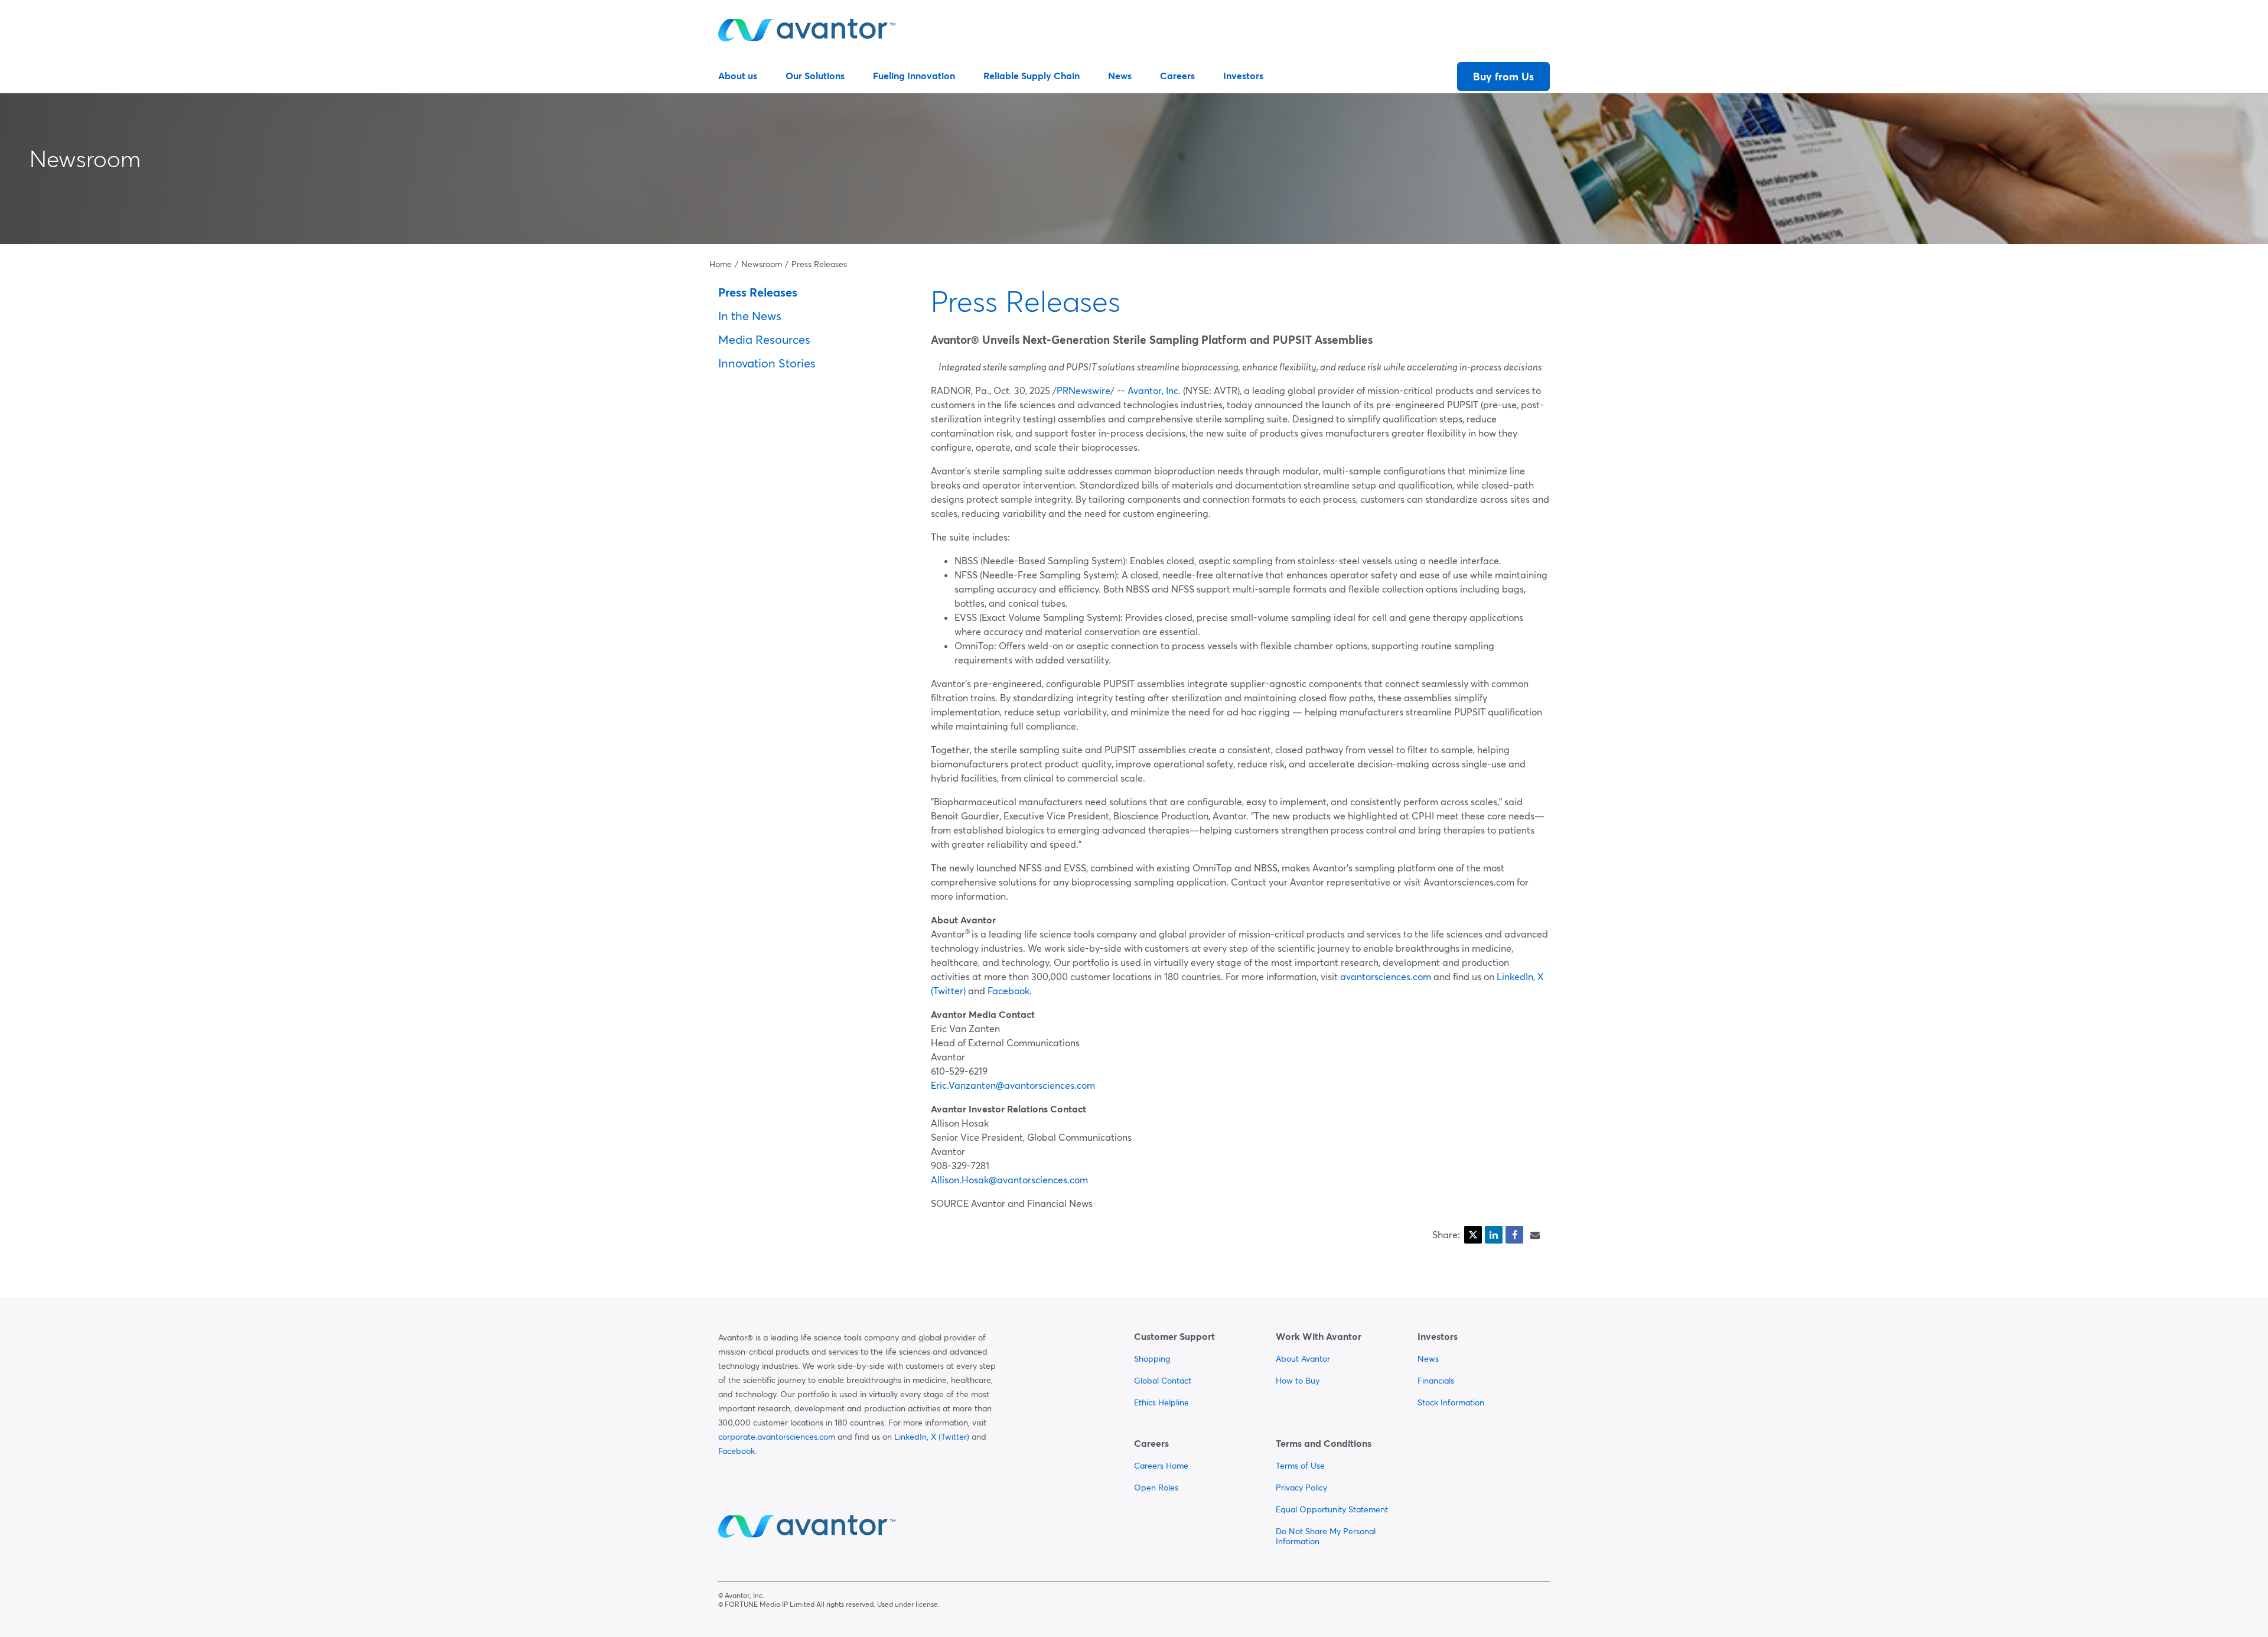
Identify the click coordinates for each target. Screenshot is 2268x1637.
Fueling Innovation (914, 76)
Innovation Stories (767, 363)
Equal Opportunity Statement (1332, 1509)
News (1120, 76)
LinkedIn (1515, 977)
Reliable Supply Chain (1032, 76)
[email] (1535, 1235)
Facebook (1008, 991)
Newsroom (85, 159)
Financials (1436, 1381)
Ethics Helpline (1161, 1402)
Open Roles (1156, 1488)
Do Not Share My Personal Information (1326, 1536)
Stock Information (1451, 1402)
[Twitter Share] (1473, 1235)
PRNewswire (1084, 390)
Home (721, 264)
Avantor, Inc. (1154, 390)
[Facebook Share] (1514, 1235)
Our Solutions (815, 76)
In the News (750, 316)
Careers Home (1161, 1466)
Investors (1243, 76)
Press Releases (819, 264)
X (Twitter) (950, 1437)
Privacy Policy (1301, 1488)
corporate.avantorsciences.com (777, 1437)
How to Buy (1298, 1381)
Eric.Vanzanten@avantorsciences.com (1013, 1085)
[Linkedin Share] (1494, 1235)
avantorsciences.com (1386, 977)
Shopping (1152, 1359)
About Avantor (1303, 1359)
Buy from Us (1503, 77)
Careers (1177, 76)
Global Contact (1163, 1381)
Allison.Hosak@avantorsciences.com (1009, 1180)
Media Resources (764, 339)
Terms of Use (1300, 1466)
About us (738, 76)
